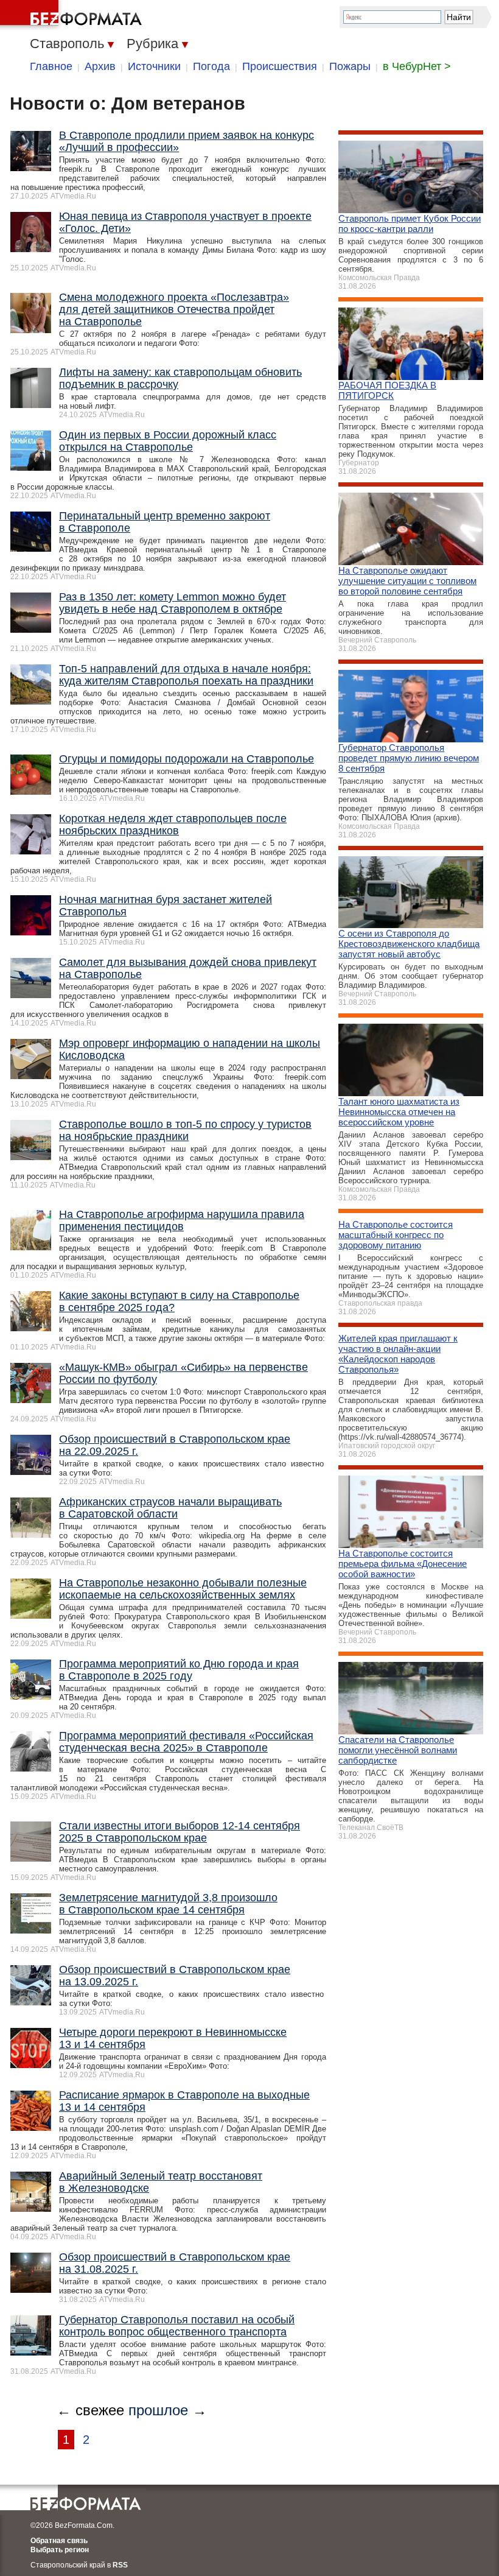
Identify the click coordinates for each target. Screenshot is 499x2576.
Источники (154, 66)
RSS (120, 2565)
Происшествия (280, 66)
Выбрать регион (60, 2550)
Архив (100, 66)
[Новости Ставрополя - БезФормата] (73, 15)
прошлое (158, 2410)
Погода (211, 66)
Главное (51, 66)
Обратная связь (59, 2541)
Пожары (350, 66)
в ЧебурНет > (417, 66)
